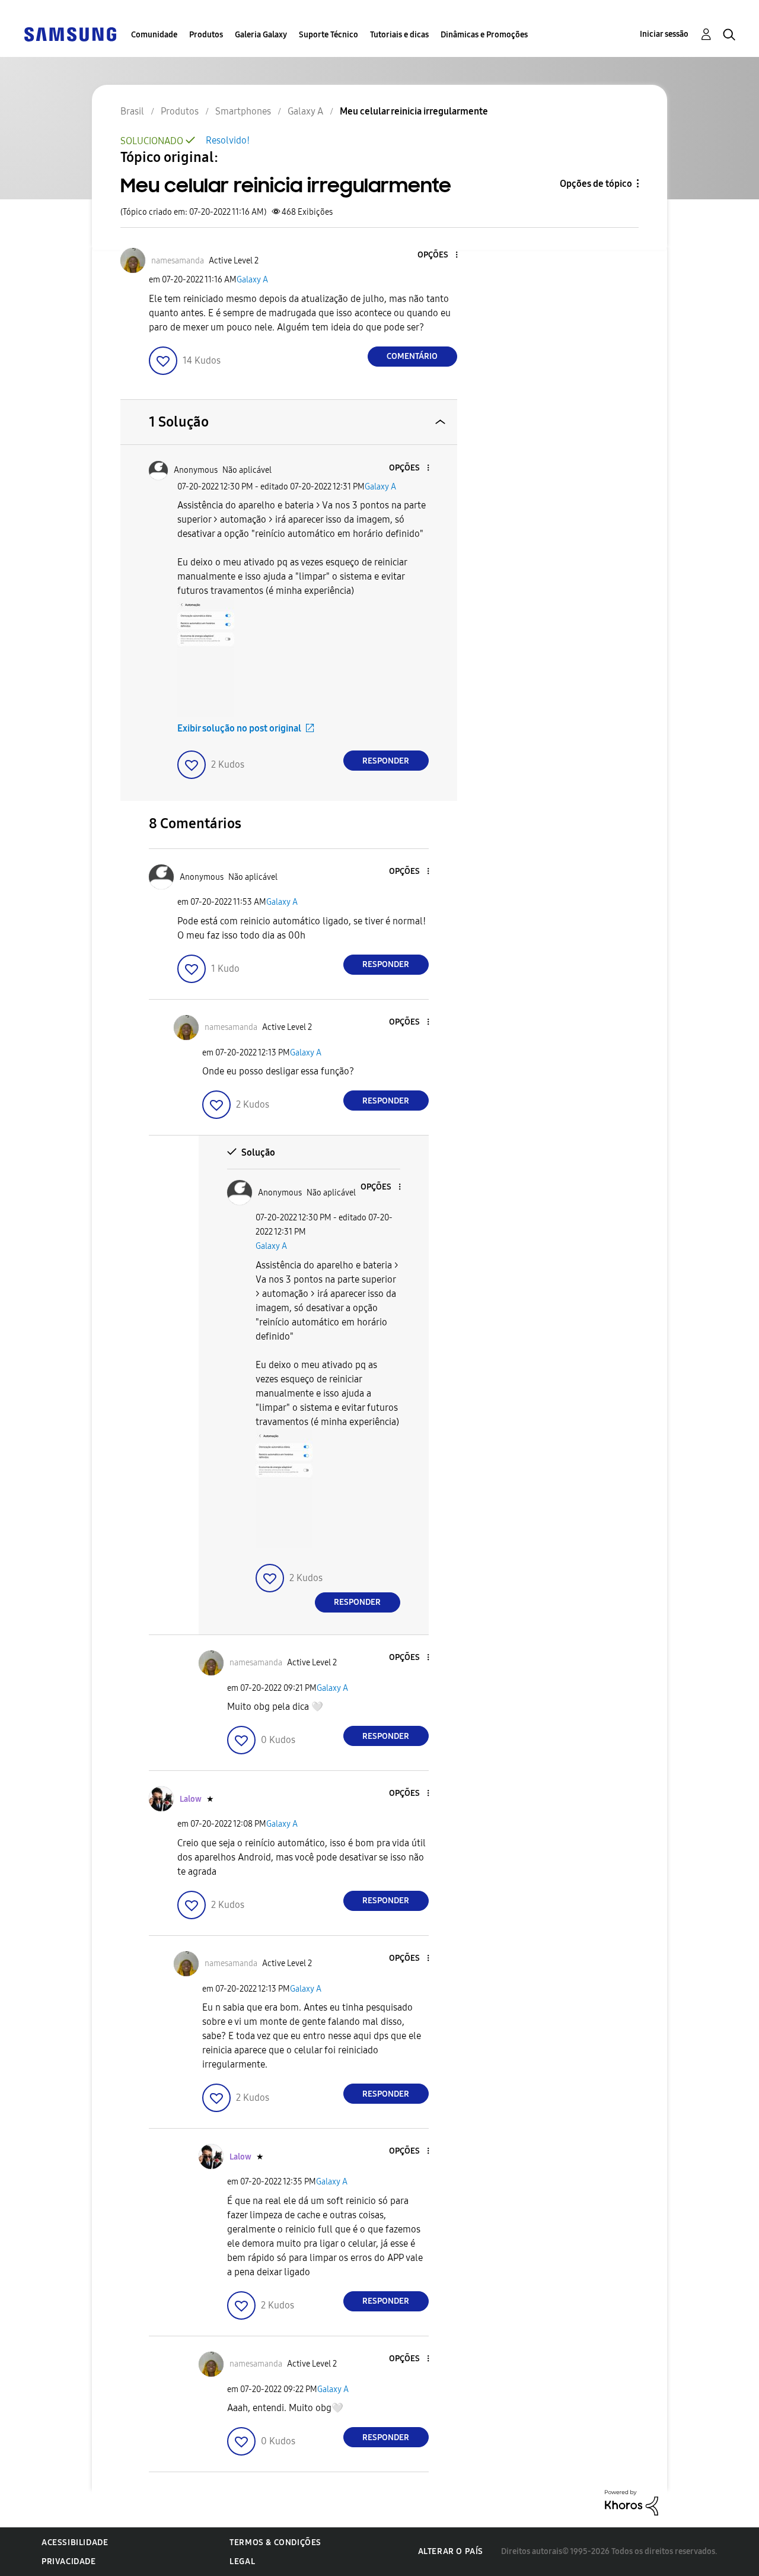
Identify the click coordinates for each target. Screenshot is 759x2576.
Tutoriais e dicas (399, 35)
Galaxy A (252, 280)
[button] (436, 255)
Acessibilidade (75, 2542)
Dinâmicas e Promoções (484, 35)
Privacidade (69, 2561)
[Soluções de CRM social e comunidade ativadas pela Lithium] (632, 2502)
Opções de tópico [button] (596, 184)
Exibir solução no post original (239, 728)
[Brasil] (70, 34)
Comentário (412, 356)
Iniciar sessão (664, 34)
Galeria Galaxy (261, 35)
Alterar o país (451, 2551)
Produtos (206, 35)
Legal (242, 2561)
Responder (386, 761)
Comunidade (154, 35)
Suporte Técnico (329, 35)
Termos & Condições (275, 2542)
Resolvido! (228, 140)
